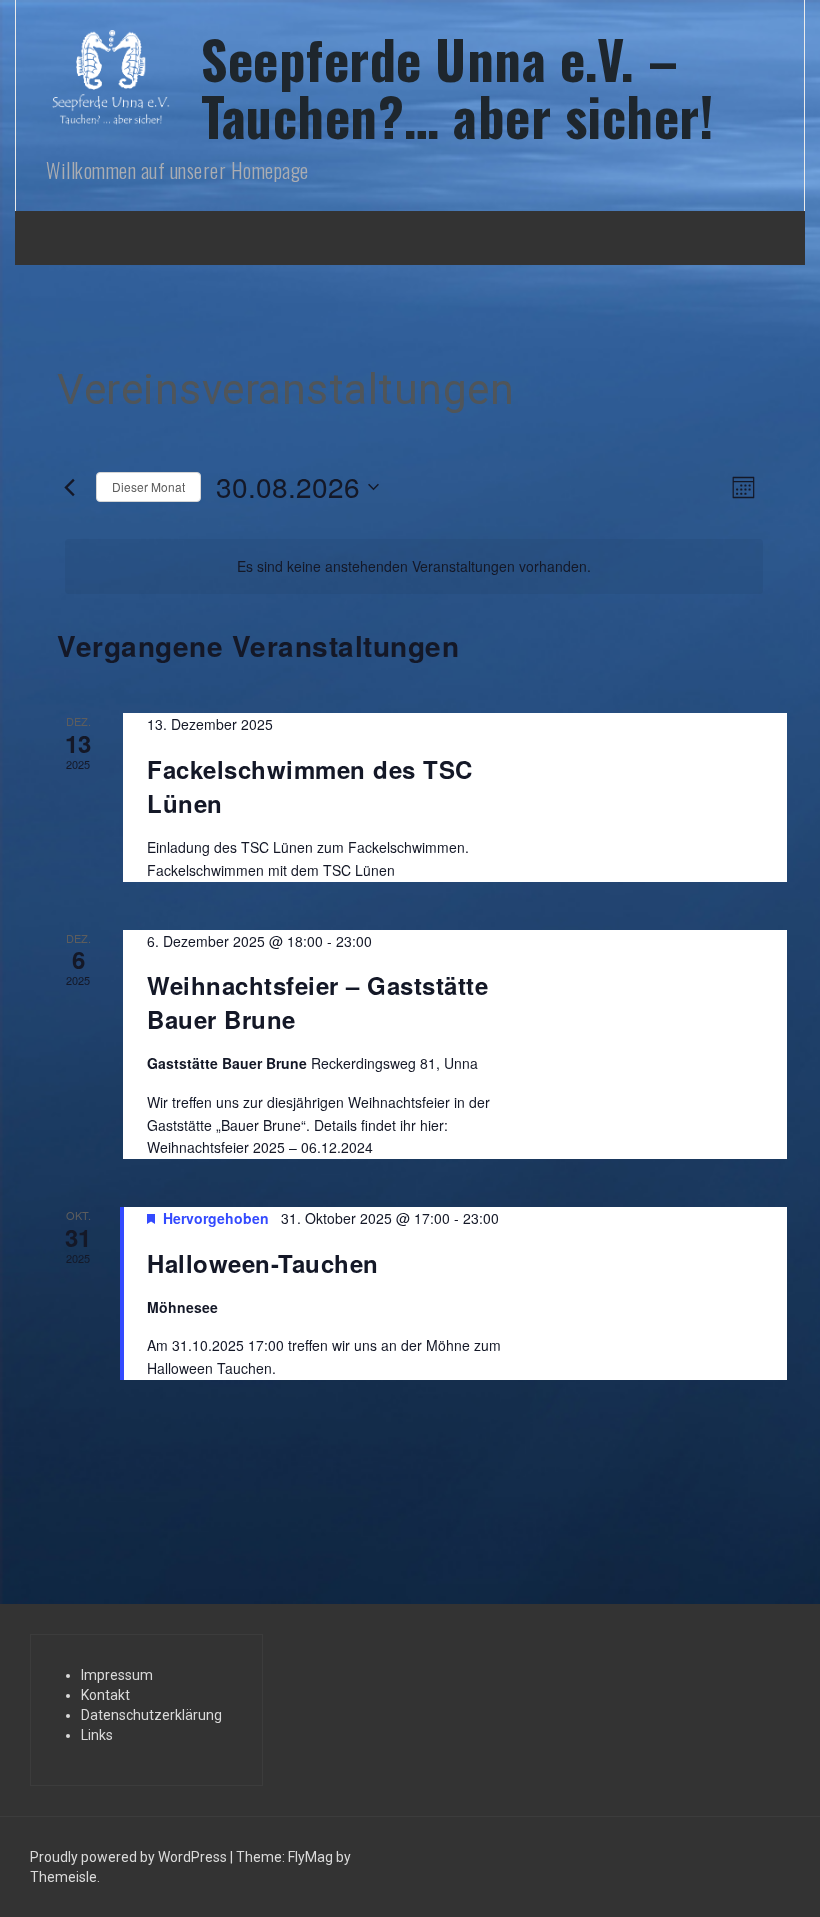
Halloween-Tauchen (263, 1263)
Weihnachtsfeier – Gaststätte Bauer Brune (317, 1002)
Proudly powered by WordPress (130, 1857)
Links (97, 1735)
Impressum (117, 1675)
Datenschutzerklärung (151, 1715)
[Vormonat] (69, 487)
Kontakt (105, 1695)
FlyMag (310, 1857)
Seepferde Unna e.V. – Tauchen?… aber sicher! (457, 87)
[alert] (414, 566)
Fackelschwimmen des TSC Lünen (310, 786)
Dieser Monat (148, 486)
